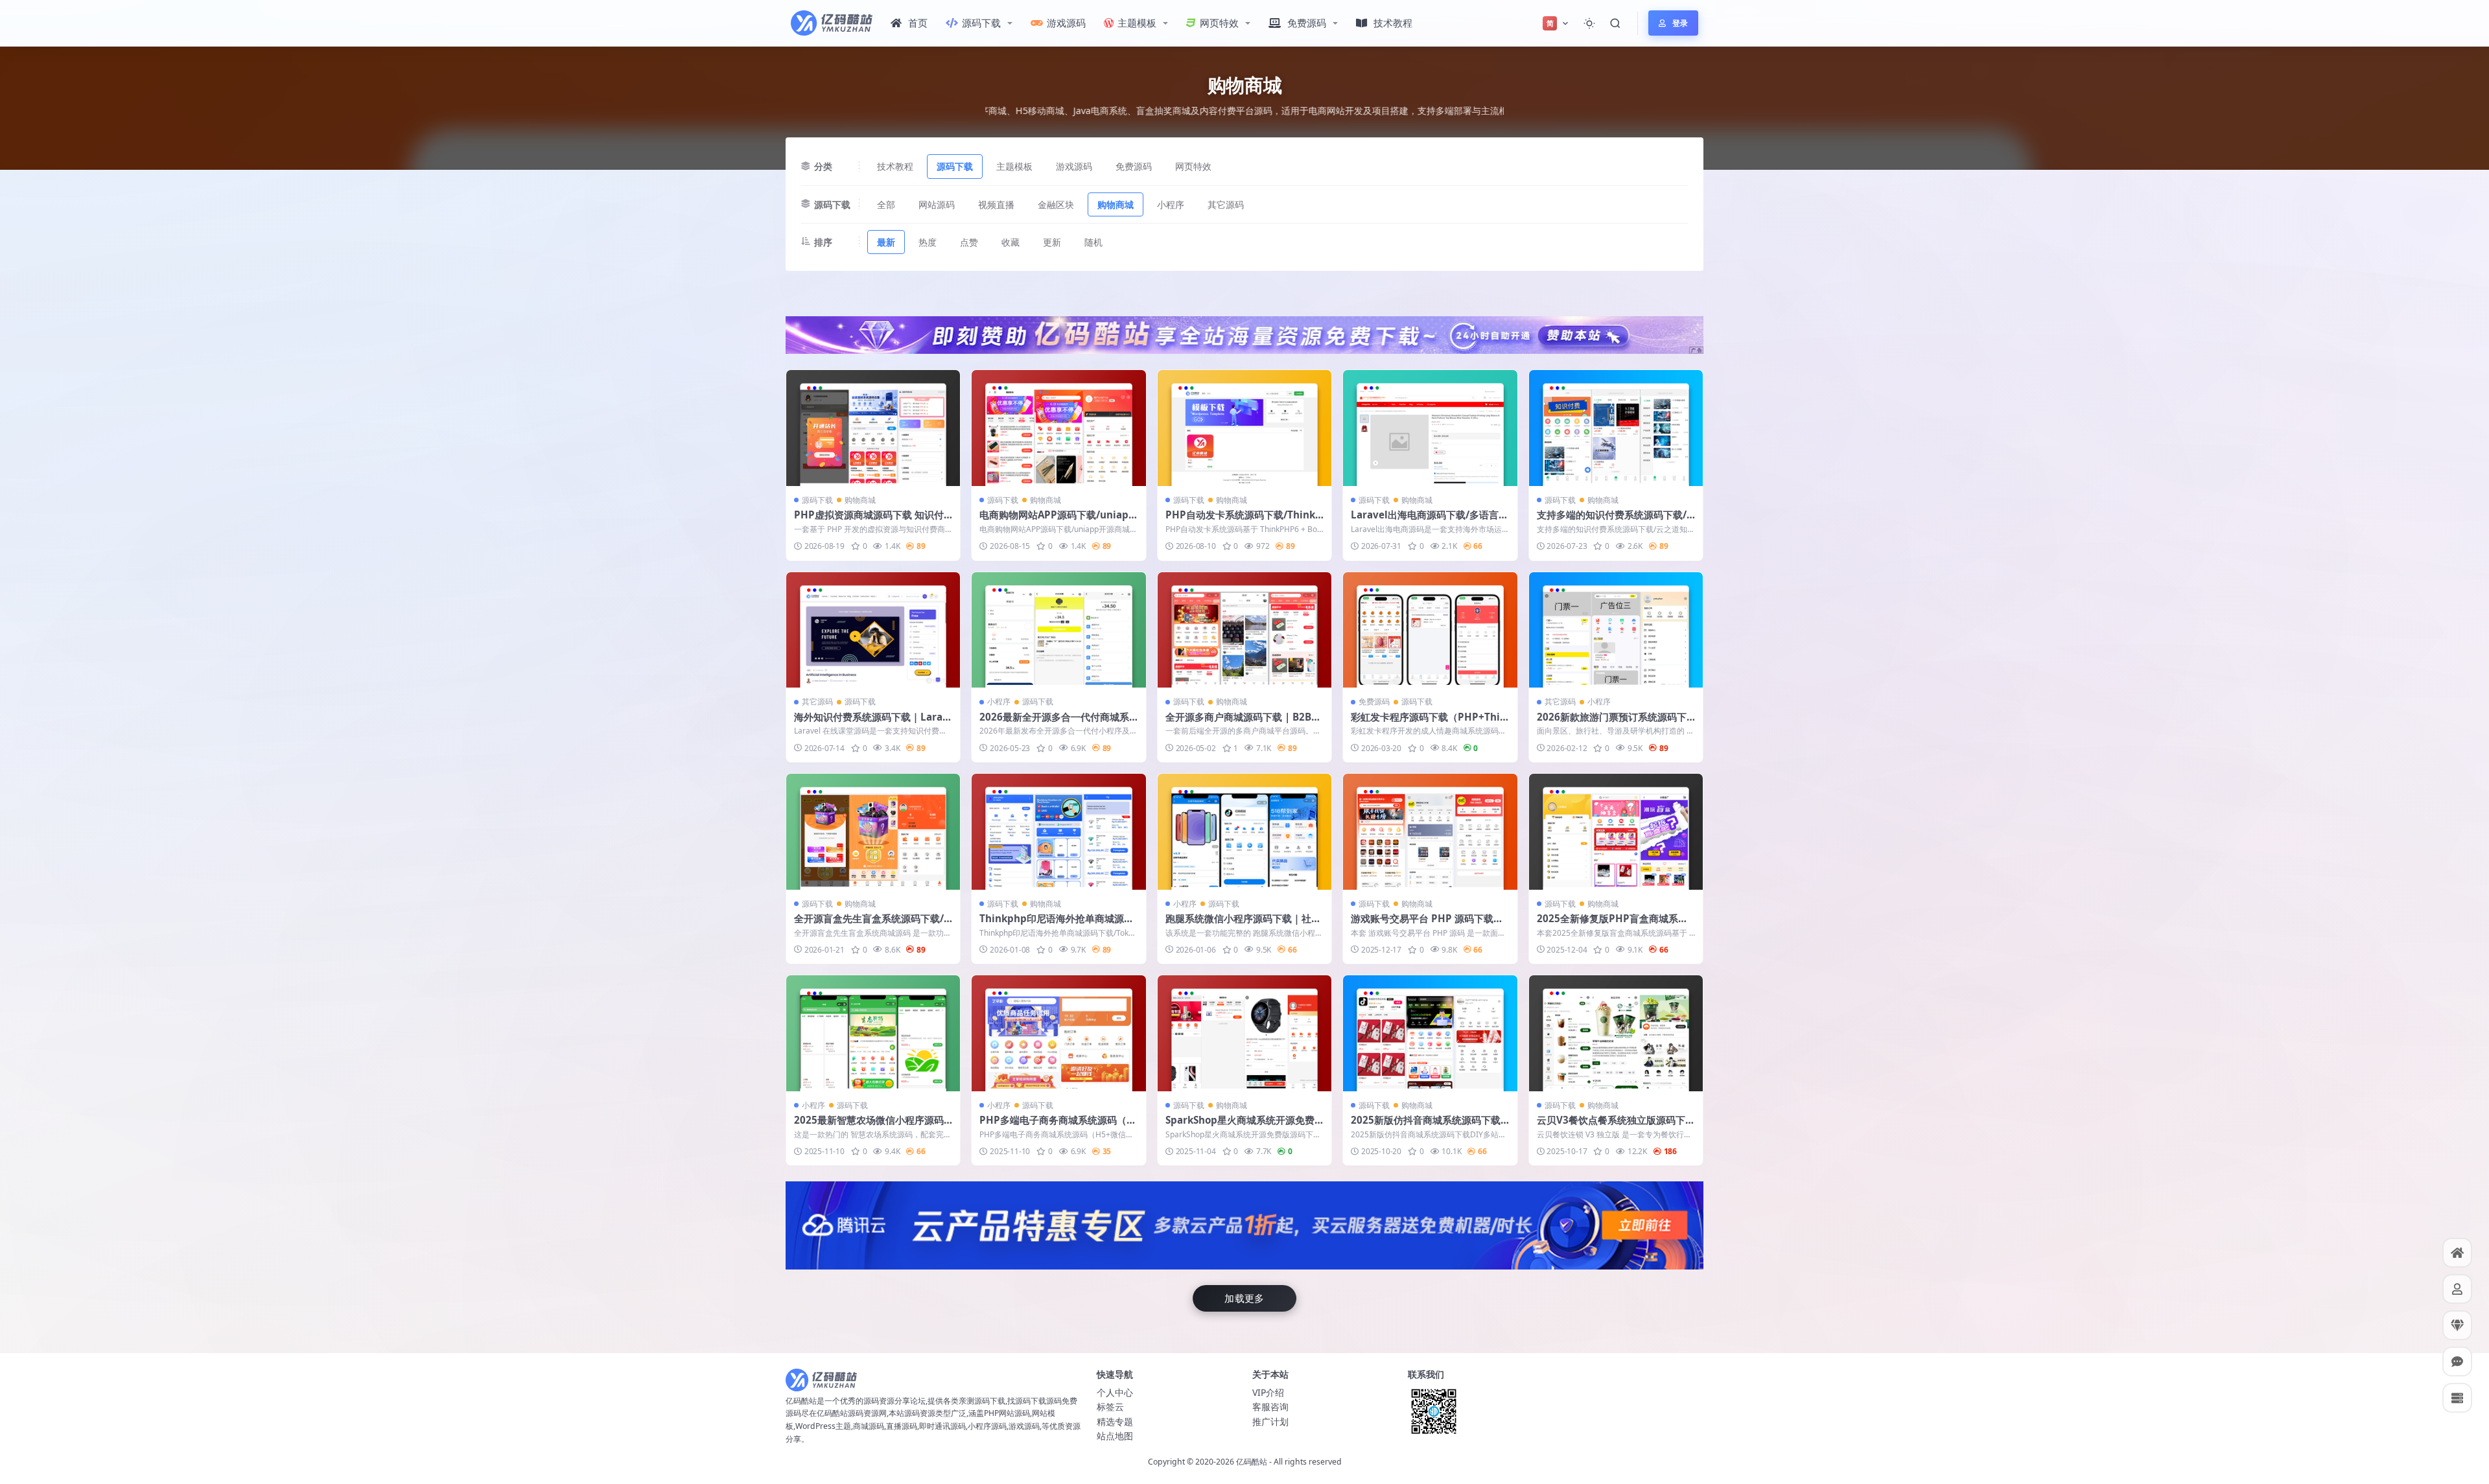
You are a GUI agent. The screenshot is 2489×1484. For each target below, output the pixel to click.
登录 (1680, 23)
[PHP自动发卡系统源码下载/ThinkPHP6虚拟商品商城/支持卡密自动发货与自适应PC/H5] (1244, 428)
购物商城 (1116, 204)
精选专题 (1115, 1421)
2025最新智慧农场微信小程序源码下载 (869, 1126)
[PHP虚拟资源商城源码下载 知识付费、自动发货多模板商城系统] (873, 428)
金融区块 (1056, 204)
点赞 (969, 242)
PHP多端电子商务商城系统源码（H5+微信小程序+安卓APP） (1057, 1126)
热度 (928, 242)
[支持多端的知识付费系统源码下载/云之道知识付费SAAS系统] (1616, 428)
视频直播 (996, 204)
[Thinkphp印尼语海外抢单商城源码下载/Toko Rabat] (1058, 832)
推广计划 (1270, 1421)
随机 (1093, 242)
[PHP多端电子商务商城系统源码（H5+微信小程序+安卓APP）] (1058, 1033)
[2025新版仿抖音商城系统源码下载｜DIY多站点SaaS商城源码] (1430, 1033)
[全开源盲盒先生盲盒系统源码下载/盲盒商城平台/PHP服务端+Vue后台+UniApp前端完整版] (873, 832)
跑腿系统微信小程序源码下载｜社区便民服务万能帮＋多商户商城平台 (1243, 925)
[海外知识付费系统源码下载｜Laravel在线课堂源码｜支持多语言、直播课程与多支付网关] (873, 630)
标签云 (1110, 1407)
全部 (886, 204)
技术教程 (1393, 23)
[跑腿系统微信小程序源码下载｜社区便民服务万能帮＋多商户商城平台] (1244, 832)
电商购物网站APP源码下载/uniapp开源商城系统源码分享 (1057, 521)
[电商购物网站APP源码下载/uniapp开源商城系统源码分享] (1058, 428)
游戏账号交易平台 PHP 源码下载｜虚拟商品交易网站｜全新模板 (1427, 925)
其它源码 (1226, 204)
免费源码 (1307, 23)
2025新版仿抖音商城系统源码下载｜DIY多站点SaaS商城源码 (1426, 1126)
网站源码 (937, 204)
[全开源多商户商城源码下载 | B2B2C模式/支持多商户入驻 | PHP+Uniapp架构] (1244, 630)
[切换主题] (1589, 23)
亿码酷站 (1252, 1462)
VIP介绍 (1268, 1392)
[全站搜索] (1615, 23)
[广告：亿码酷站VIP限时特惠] (1244, 334)
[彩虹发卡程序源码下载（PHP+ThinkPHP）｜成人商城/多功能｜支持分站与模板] (1430, 630)
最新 (886, 242)
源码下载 (981, 23)
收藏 (1011, 242)
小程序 (1171, 204)
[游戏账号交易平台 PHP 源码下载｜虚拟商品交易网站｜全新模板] (1430, 832)
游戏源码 (1066, 23)
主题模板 (1137, 23)
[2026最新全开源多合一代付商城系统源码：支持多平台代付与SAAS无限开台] (1058, 630)
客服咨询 (1270, 1407)
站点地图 (1115, 1436)
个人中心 (1115, 1392)
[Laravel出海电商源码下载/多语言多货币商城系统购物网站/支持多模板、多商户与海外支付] (1430, 428)
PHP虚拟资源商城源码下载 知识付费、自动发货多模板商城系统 (869, 521)
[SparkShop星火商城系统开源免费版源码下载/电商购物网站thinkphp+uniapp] (1244, 1033)
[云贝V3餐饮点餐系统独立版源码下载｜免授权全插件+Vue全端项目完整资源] (1616, 1033)
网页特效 (1219, 23)
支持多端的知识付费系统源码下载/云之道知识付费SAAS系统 (1612, 521)
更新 (1052, 242)
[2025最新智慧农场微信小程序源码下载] (873, 1033)
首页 (918, 23)
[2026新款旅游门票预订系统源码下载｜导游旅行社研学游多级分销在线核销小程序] (1616, 630)
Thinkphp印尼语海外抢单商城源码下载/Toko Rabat (1057, 925)
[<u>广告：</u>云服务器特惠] (1244, 1224)
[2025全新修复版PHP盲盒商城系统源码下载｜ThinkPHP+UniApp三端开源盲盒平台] (1616, 832)
